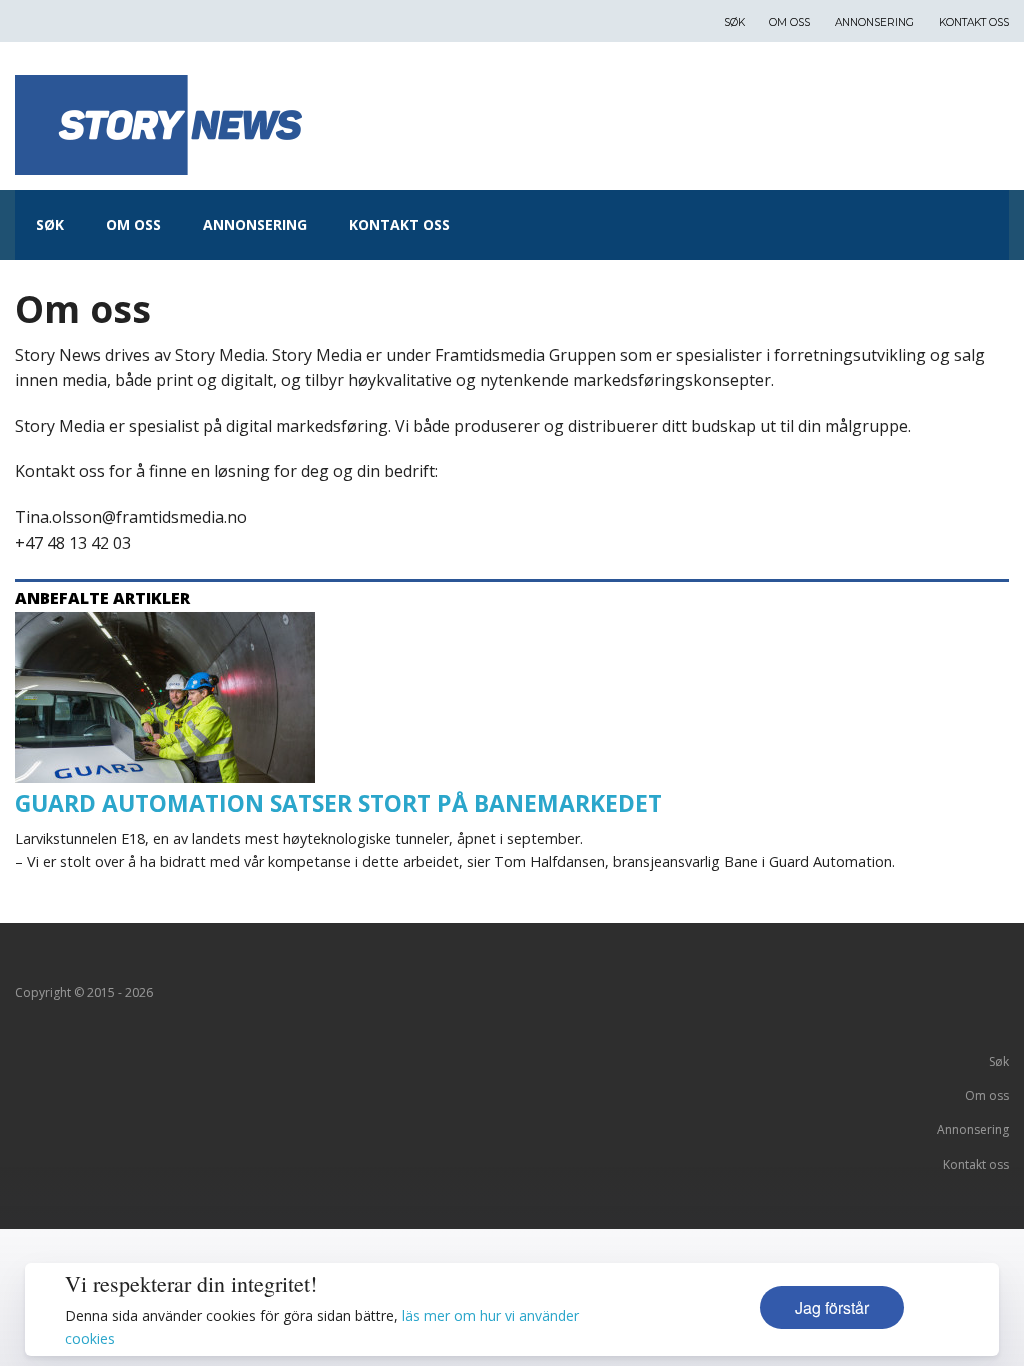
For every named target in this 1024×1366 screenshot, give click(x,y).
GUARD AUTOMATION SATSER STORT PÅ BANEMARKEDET (338, 803)
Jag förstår (832, 1307)
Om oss (789, 22)
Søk (734, 22)
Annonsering (874, 22)
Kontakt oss (974, 22)
